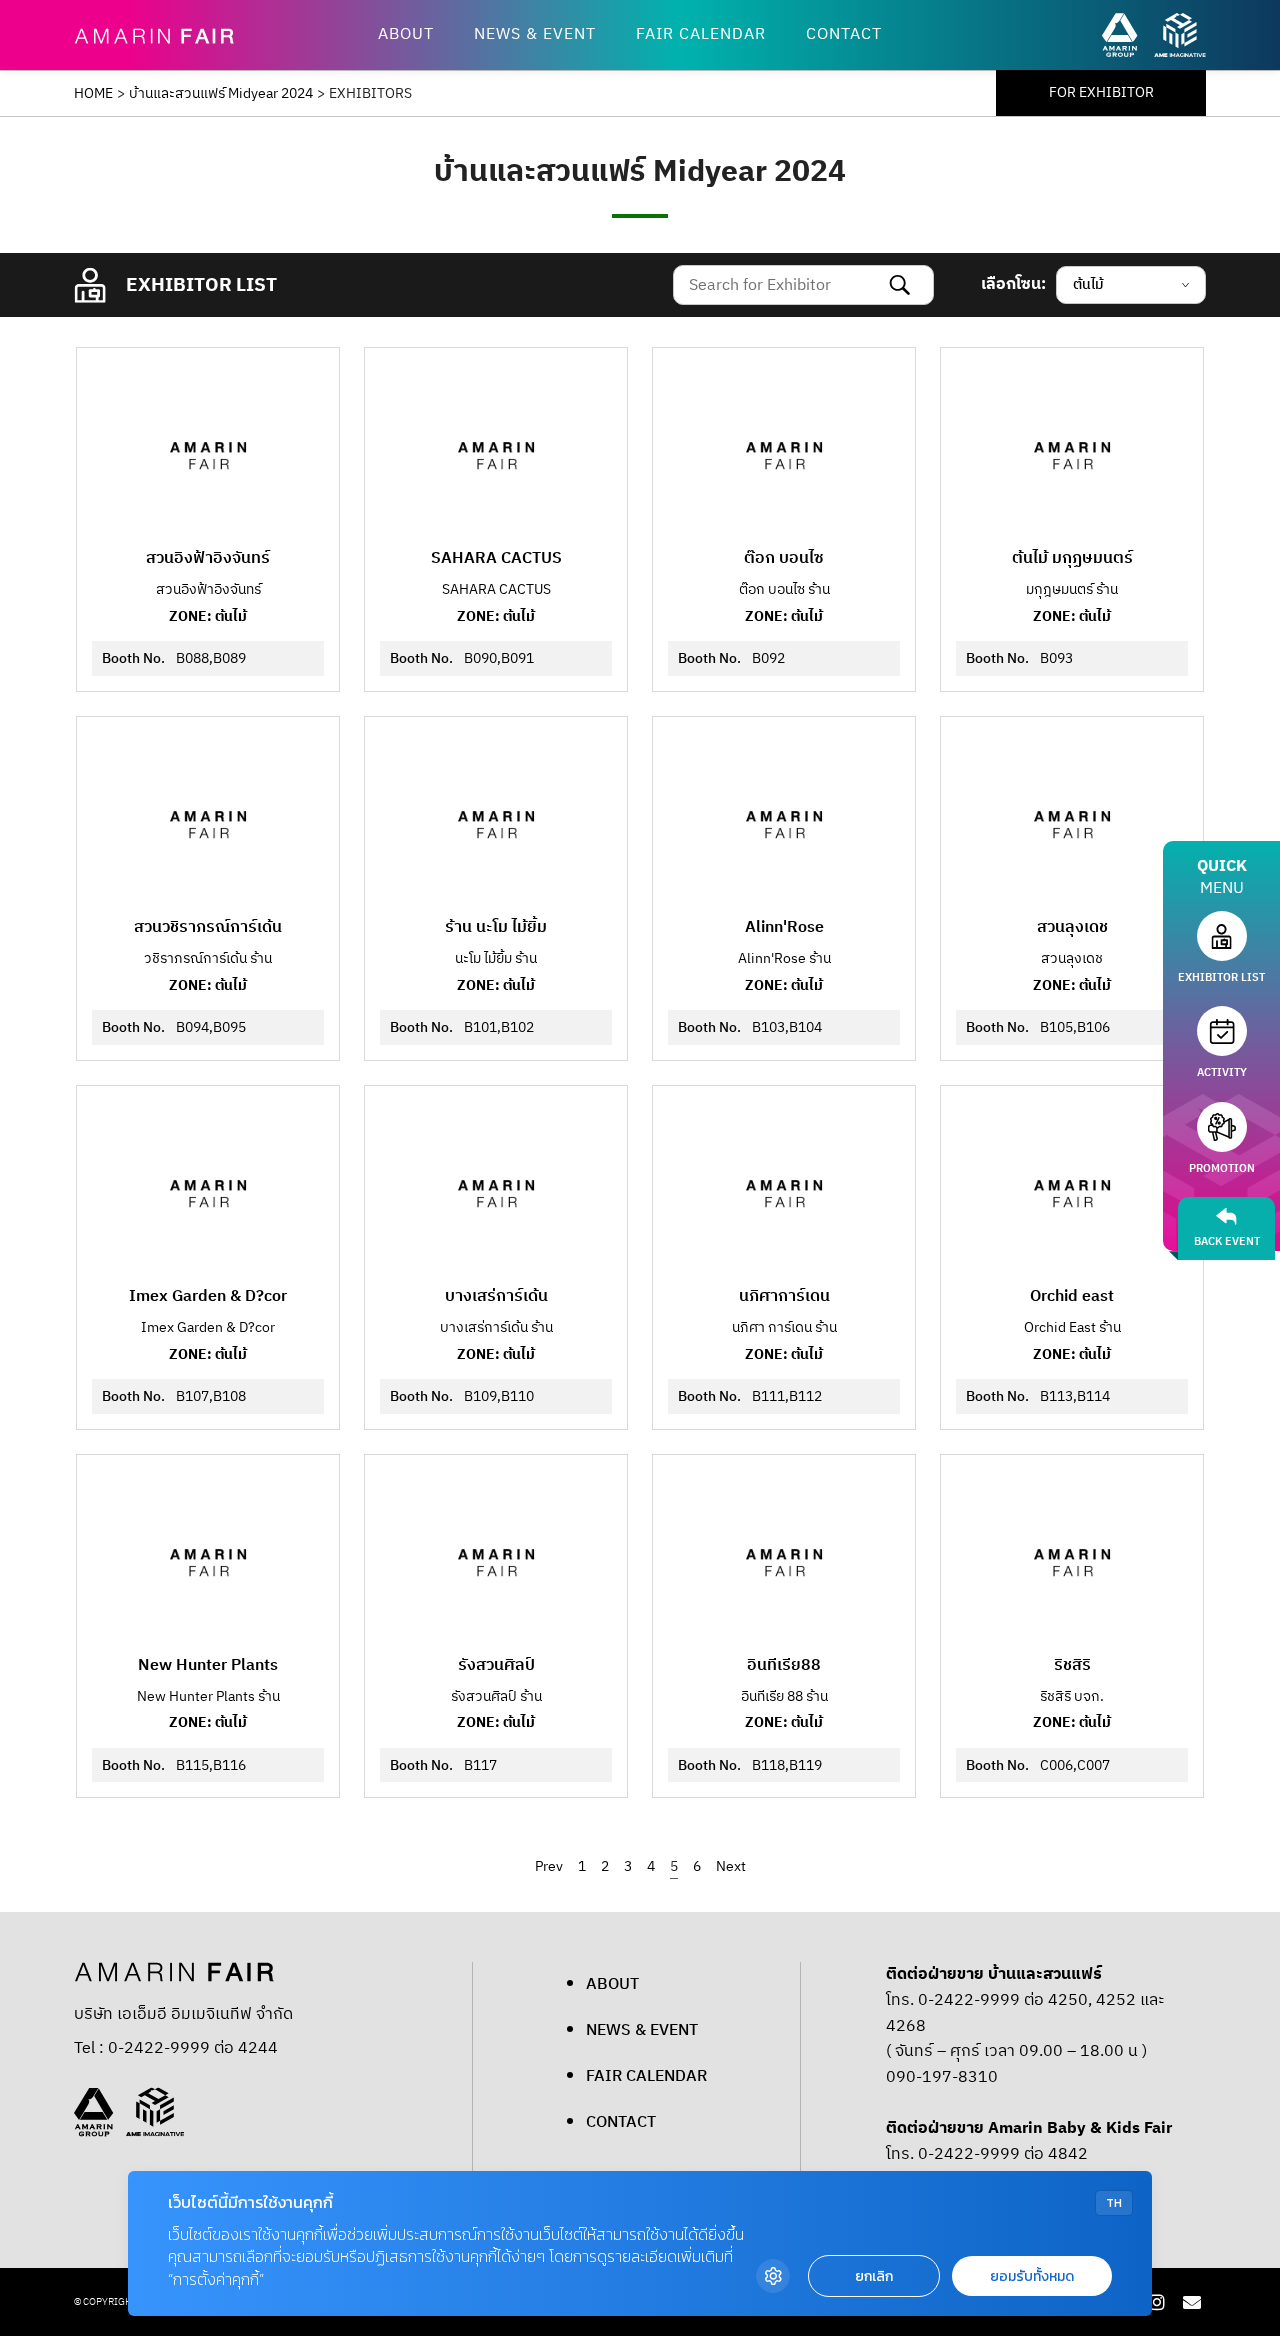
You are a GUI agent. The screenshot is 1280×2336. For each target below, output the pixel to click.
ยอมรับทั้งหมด (1032, 2276)
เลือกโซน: (1013, 284)
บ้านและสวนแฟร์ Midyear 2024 (221, 94)
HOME (93, 94)
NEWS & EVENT (535, 34)
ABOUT (406, 34)
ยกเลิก (874, 2276)
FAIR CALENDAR (701, 34)
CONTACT (844, 34)
